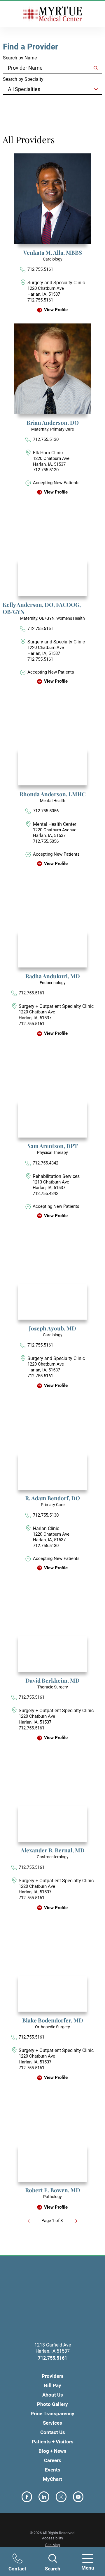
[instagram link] (61, 2497)
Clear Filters (19, 104)
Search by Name (20, 58)
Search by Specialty (23, 79)
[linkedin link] (44, 2497)
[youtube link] (78, 2497)
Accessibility (52, 2538)
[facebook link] (27, 2497)
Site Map (52, 2545)
